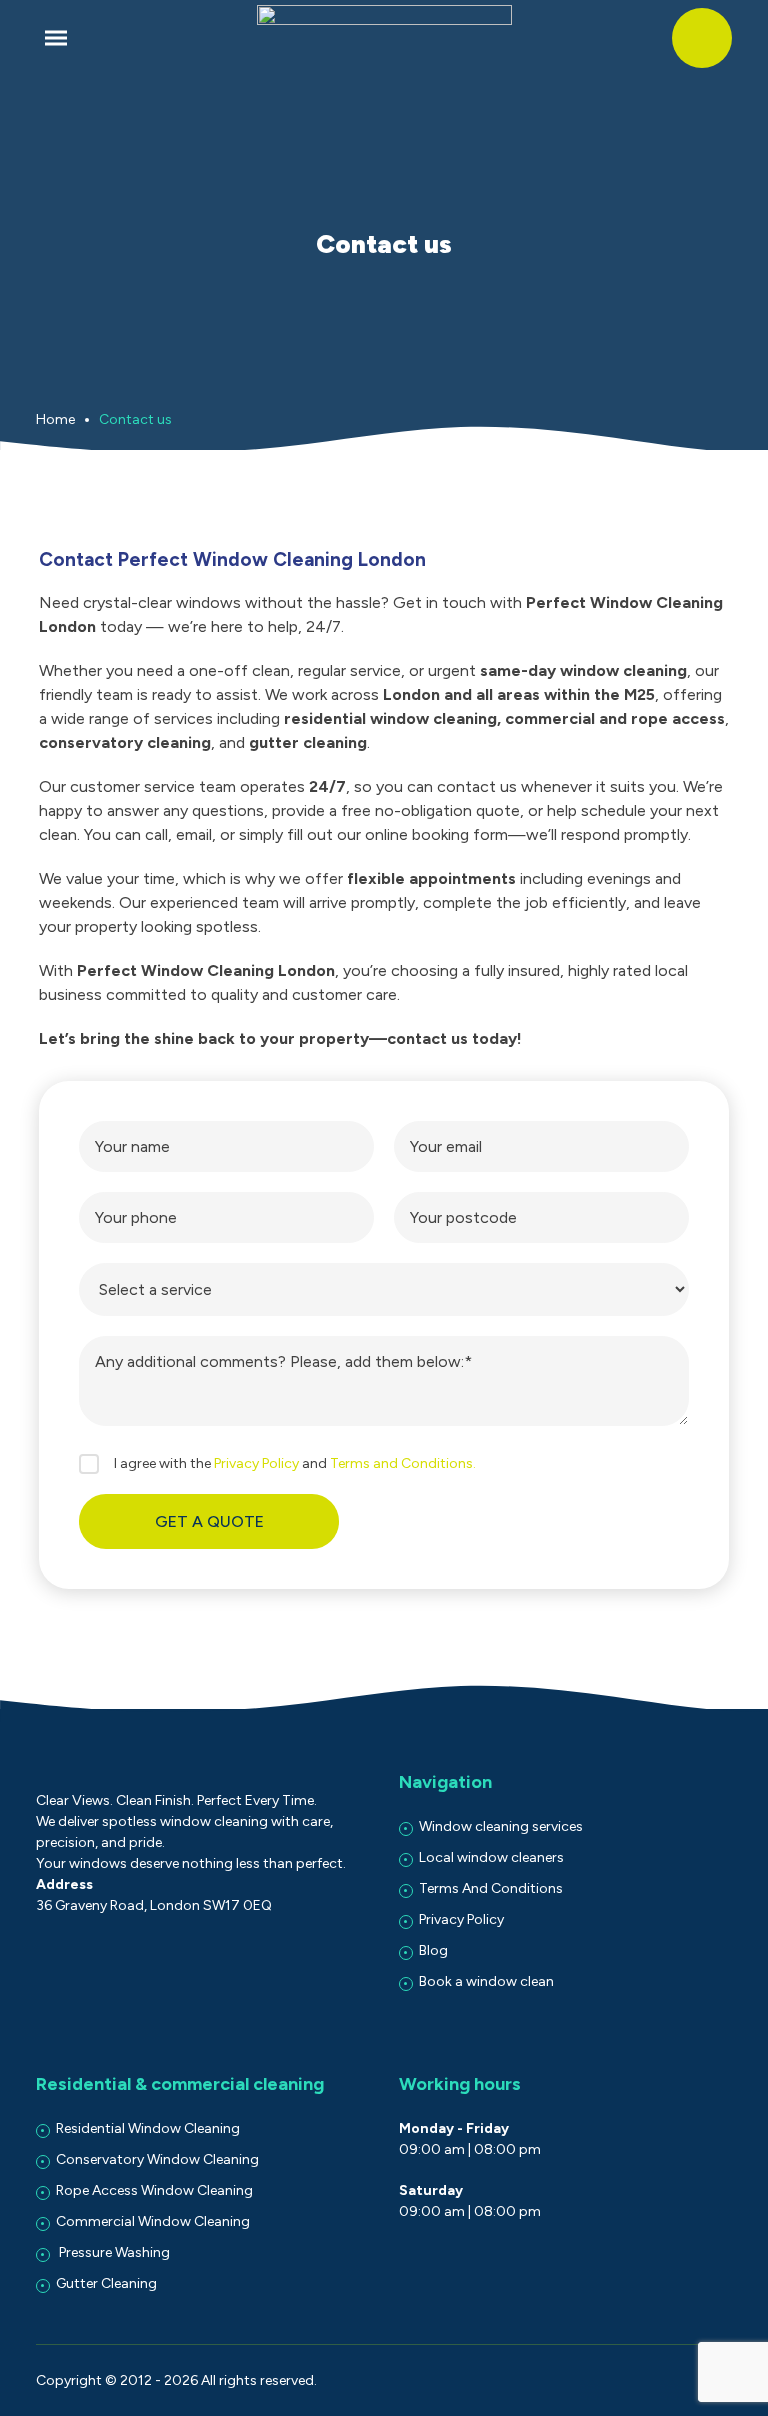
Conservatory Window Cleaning (157, 2159)
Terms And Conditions (491, 1888)
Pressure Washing (113, 2252)
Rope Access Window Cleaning (154, 2190)
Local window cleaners (491, 1857)
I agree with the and (295, 1463)
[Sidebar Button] (56, 38)
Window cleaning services (501, 1826)
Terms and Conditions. (403, 1463)
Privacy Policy (256, 1463)
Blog (433, 1950)
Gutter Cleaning (106, 2283)
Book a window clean (486, 1981)
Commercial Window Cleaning (153, 2221)
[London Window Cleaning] (384, 38)
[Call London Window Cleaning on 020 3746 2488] (702, 38)
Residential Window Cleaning (148, 2128)
